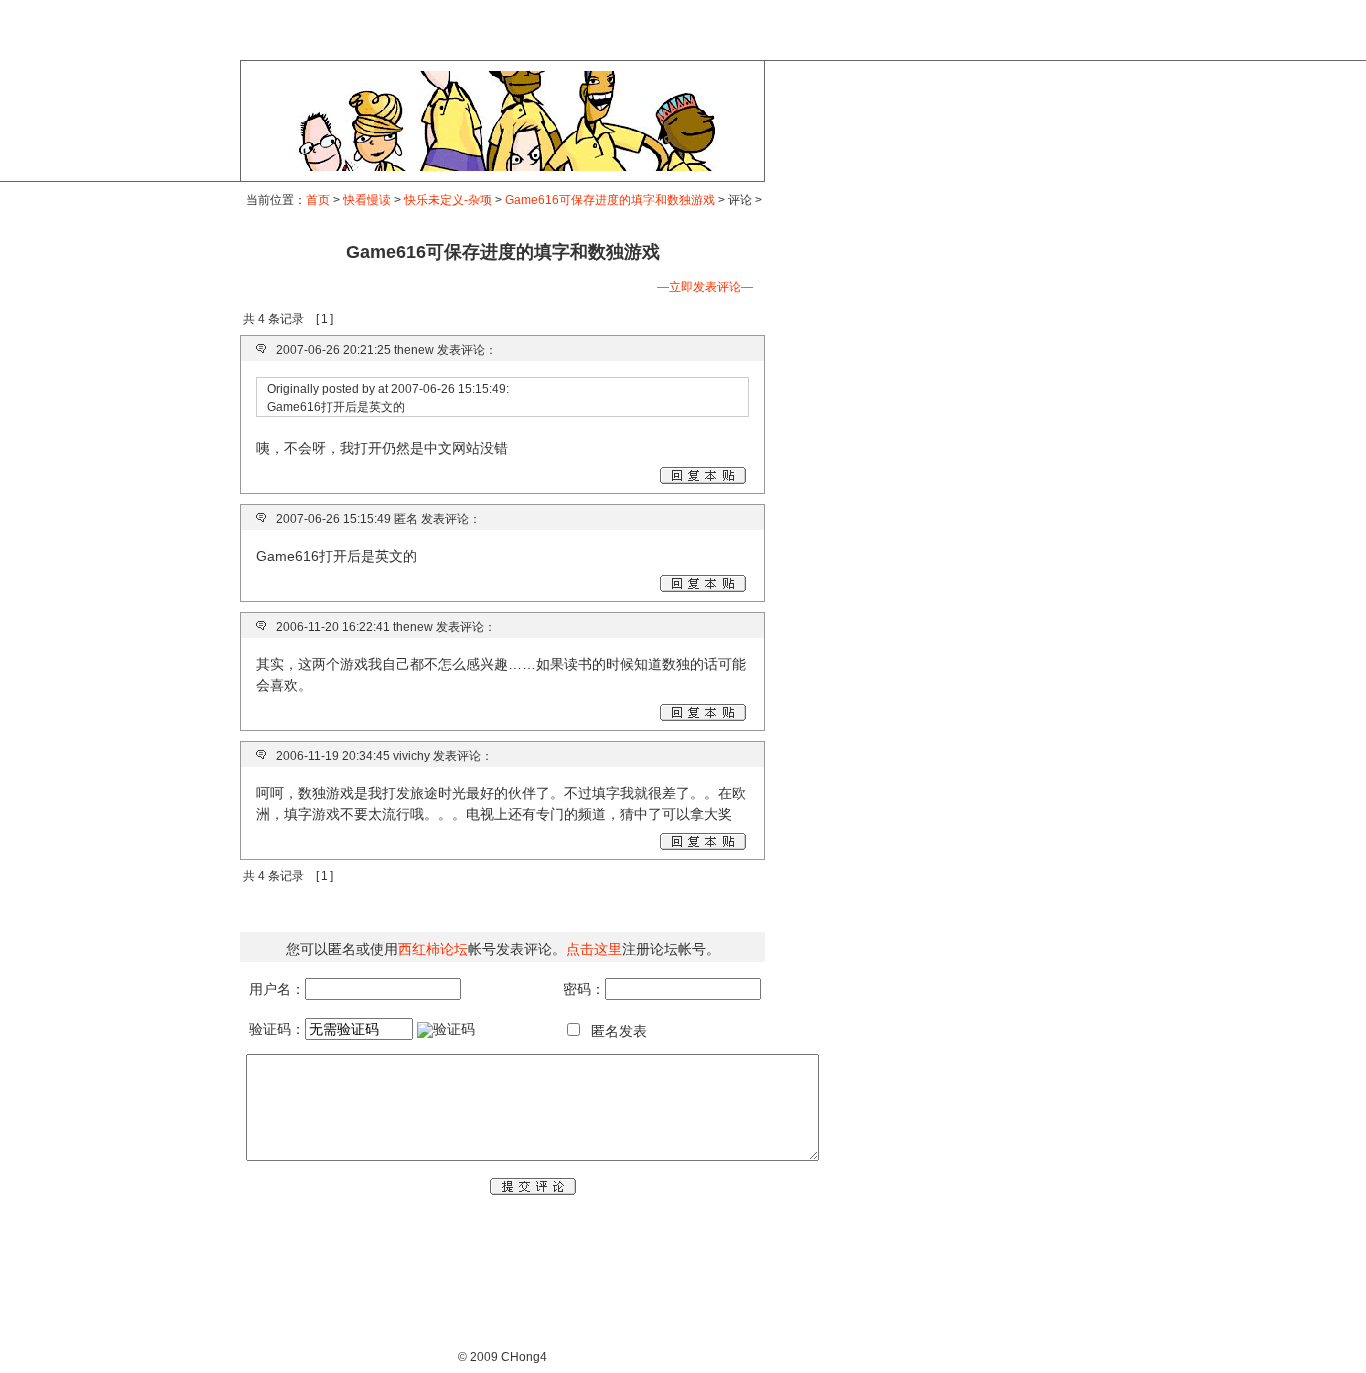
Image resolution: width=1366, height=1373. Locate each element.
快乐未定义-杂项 (448, 200)
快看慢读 (367, 200)
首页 (318, 200)
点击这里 (594, 949)
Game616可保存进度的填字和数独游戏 (610, 200)
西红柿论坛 (433, 949)
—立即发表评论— (705, 287)
